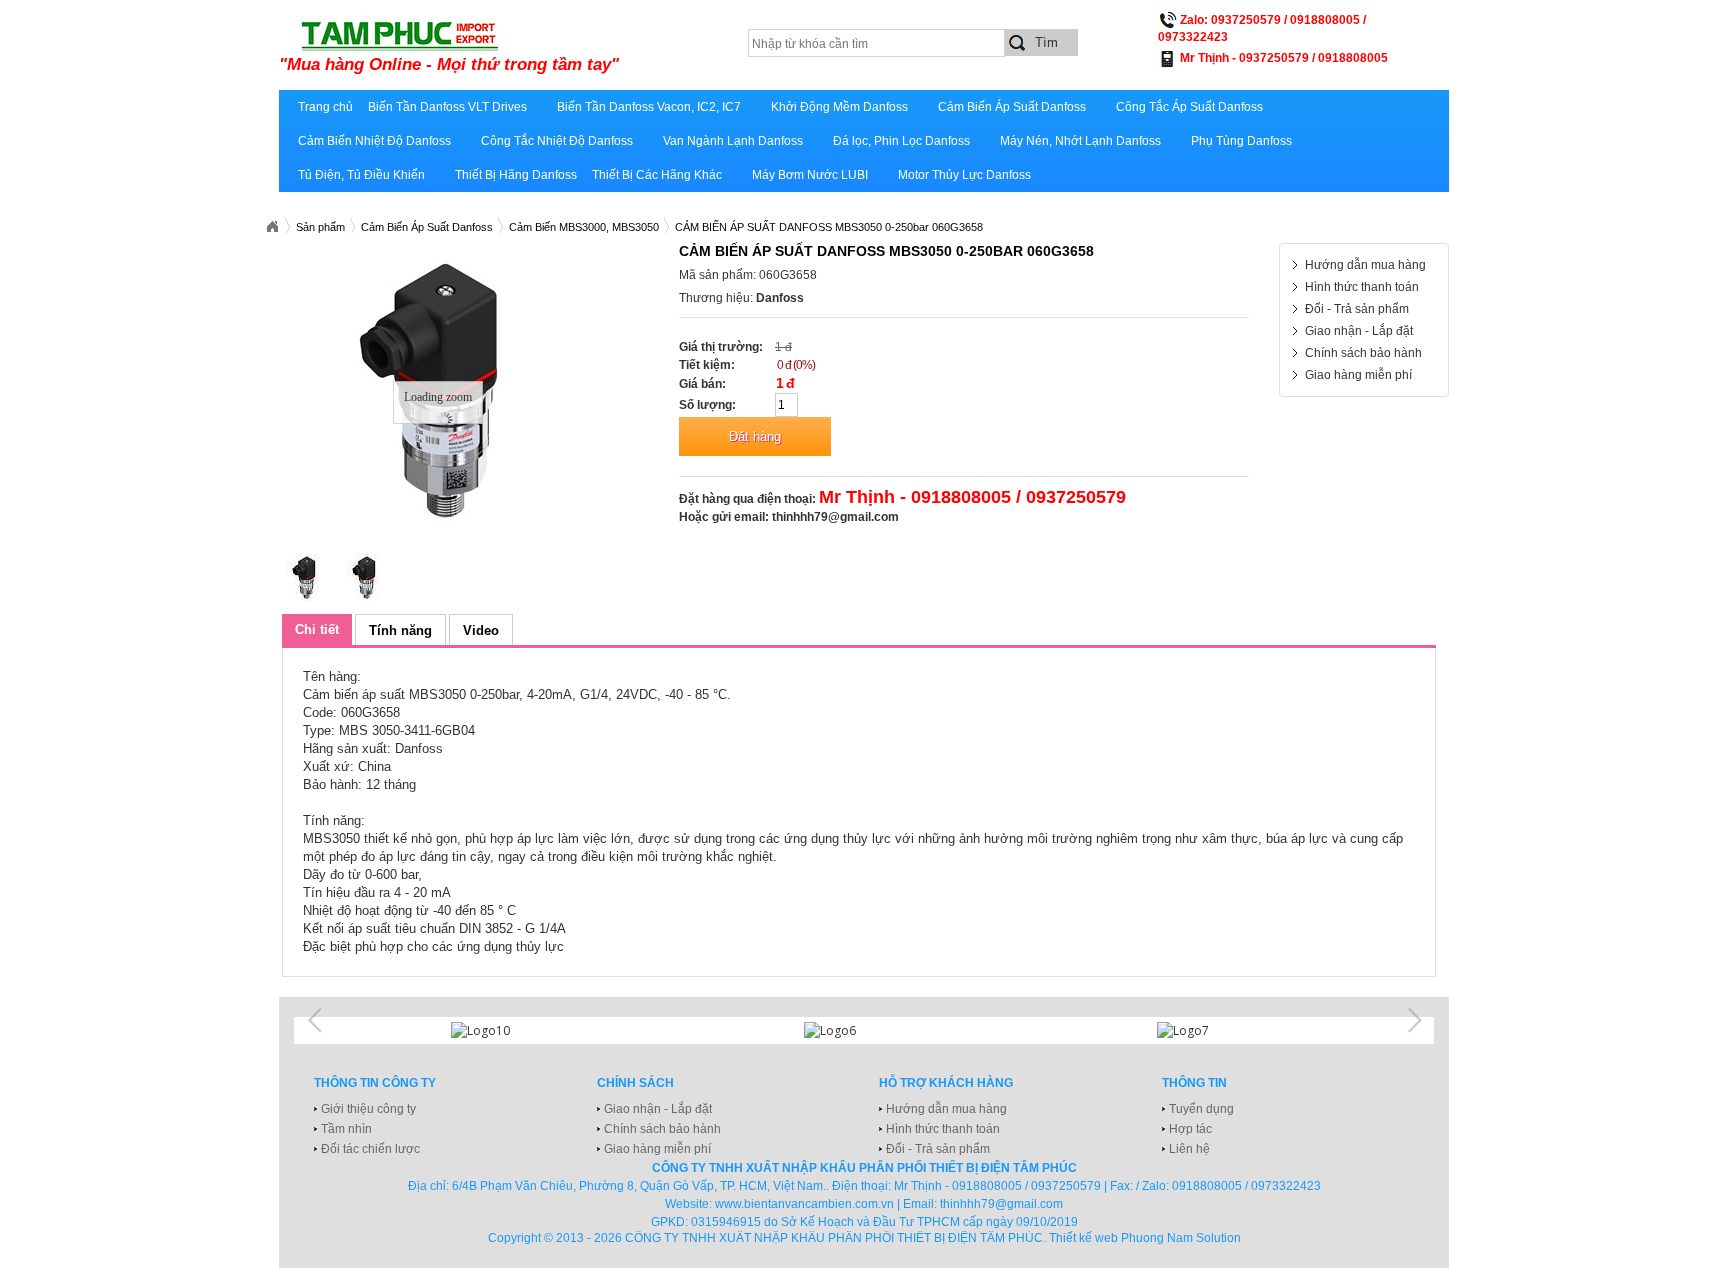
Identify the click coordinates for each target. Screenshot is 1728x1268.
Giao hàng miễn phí (1358, 375)
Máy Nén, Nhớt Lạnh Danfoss (1080, 141)
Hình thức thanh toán (1362, 287)
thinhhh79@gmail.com (835, 517)
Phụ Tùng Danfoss (1241, 141)
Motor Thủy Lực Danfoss (964, 175)
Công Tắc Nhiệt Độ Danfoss (557, 141)
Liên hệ (1189, 1149)
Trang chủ (325, 107)
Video (481, 630)
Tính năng (400, 630)
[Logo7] (1217, 1030)
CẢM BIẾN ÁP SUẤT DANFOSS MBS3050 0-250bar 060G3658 (829, 227)
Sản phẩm (320, 227)
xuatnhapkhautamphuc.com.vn (526, 47)
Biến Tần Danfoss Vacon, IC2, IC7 (649, 107)
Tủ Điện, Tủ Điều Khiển (361, 175)
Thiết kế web (1083, 1238)
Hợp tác (1190, 1129)
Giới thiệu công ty (368, 1109)
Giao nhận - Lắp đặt (1359, 331)
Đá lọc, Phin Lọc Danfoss (901, 141)
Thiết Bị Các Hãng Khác (657, 175)
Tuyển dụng (1201, 1109)
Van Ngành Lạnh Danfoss (733, 141)
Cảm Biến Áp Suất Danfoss (1012, 107)
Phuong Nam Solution (1181, 1238)
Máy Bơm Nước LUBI (810, 175)
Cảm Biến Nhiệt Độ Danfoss (374, 141)
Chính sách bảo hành (1363, 353)
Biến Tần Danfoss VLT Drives (447, 107)
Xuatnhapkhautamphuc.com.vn (272, 227)
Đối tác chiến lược (370, 1149)
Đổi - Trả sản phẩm (1357, 309)
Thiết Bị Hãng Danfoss (516, 175)
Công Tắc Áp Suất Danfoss (1189, 107)
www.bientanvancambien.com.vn (804, 1204)
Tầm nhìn (346, 1129)
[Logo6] (864, 1030)
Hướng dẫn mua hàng (1365, 265)
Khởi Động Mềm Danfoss (839, 107)
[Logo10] (511, 1030)
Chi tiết (317, 629)
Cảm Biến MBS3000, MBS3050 (584, 227)
